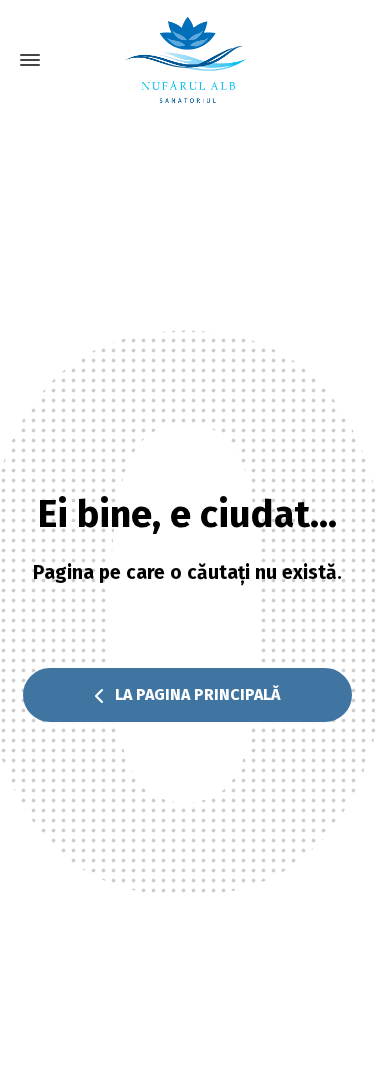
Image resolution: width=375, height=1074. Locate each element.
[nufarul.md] (187, 60)
